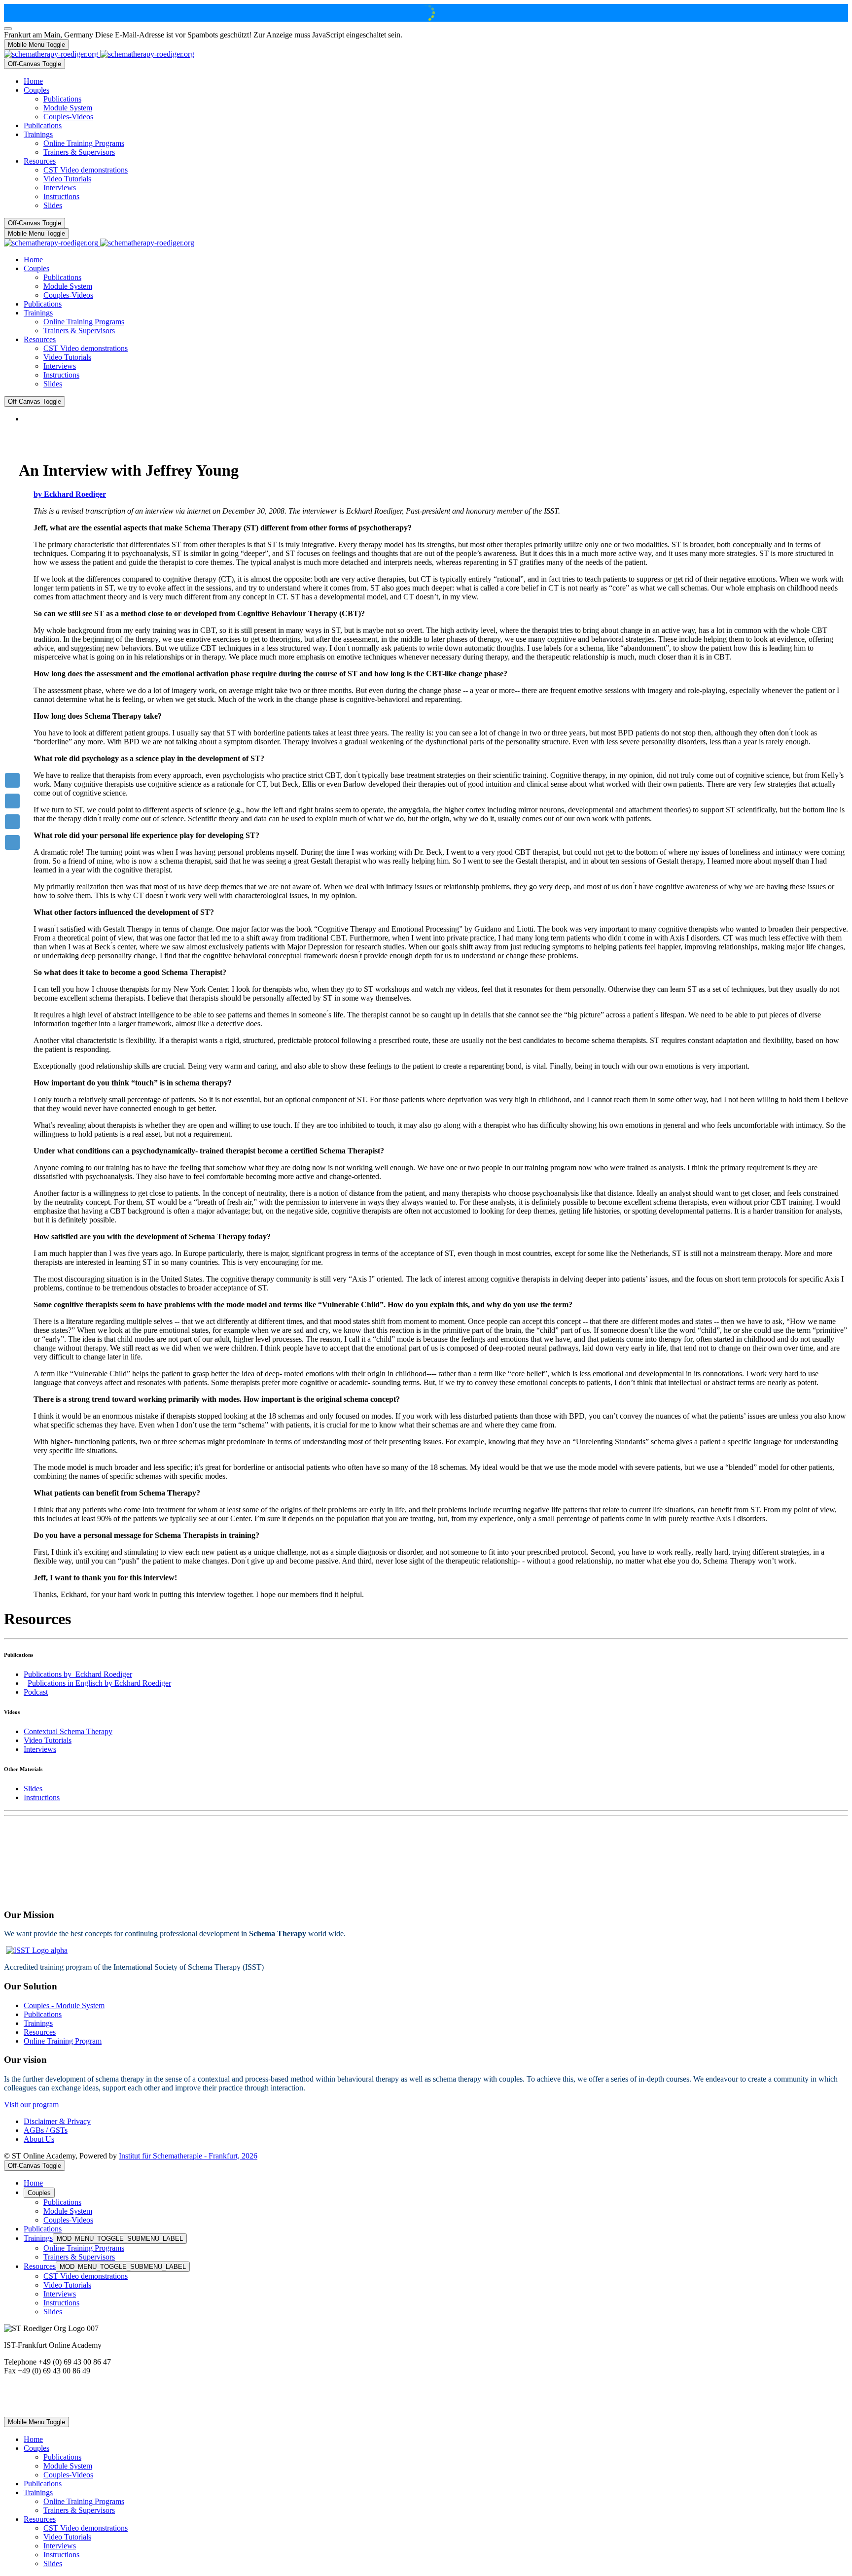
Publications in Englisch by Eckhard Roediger (99, 1683)
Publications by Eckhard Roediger (78, 1674)
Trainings (38, 2023)
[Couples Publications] (12, 822)
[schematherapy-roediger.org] (99, 54)
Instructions (42, 1797)
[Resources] (12, 842)
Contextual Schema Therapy (68, 1731)
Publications (43, 2014)
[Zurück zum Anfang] (8, 29)
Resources (40, 2032)
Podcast (36, 1692)
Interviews (40, 1749)
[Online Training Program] (12, 801)
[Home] (12, 780)
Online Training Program (63, 2041)
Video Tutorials (48, 1740)
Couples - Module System (64, 2005)
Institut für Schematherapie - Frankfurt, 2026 (188, 2156)
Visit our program (31, 2105)
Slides (33, 1789)
